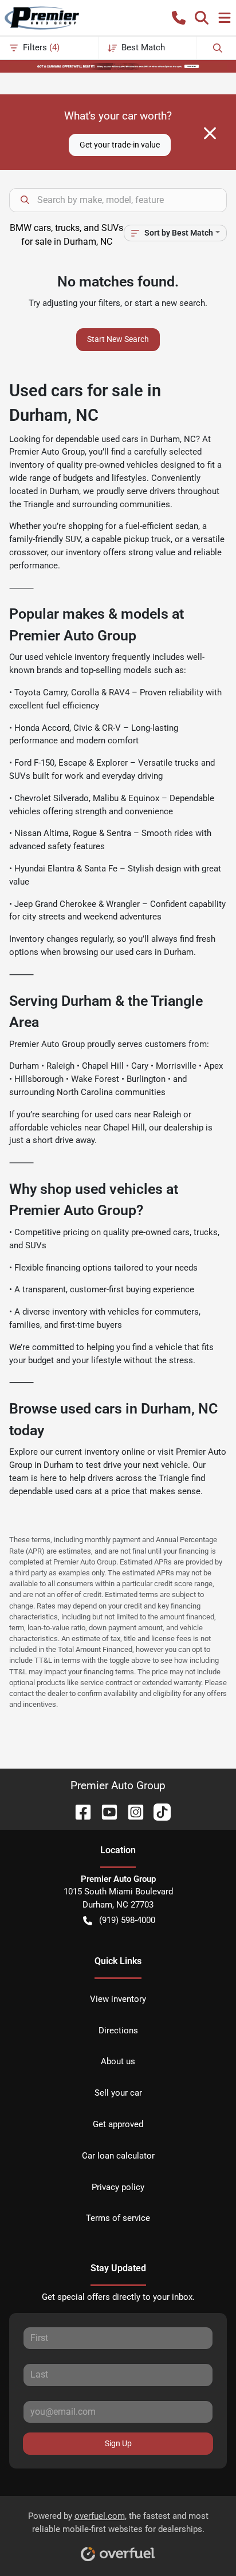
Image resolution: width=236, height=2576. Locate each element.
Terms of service (118, 2218)
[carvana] (118, 66)
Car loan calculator (118, 2156)
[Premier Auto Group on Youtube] (105, 1811)
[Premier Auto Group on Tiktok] (158, 1811)
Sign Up (118, 2443)
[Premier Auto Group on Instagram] (131, 1811)
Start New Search (118, 339)
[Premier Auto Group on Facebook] (78, 1811)
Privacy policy (118, 2187)
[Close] (210, 133)
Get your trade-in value (120, 145)
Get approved (118, 2124)
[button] (179, 18)
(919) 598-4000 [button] (127, 1920)
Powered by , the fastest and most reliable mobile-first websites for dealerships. (118, 2523)
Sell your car (118, 2093)
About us (118, 2061)
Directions (118, 2030)
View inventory (118, 1999)
